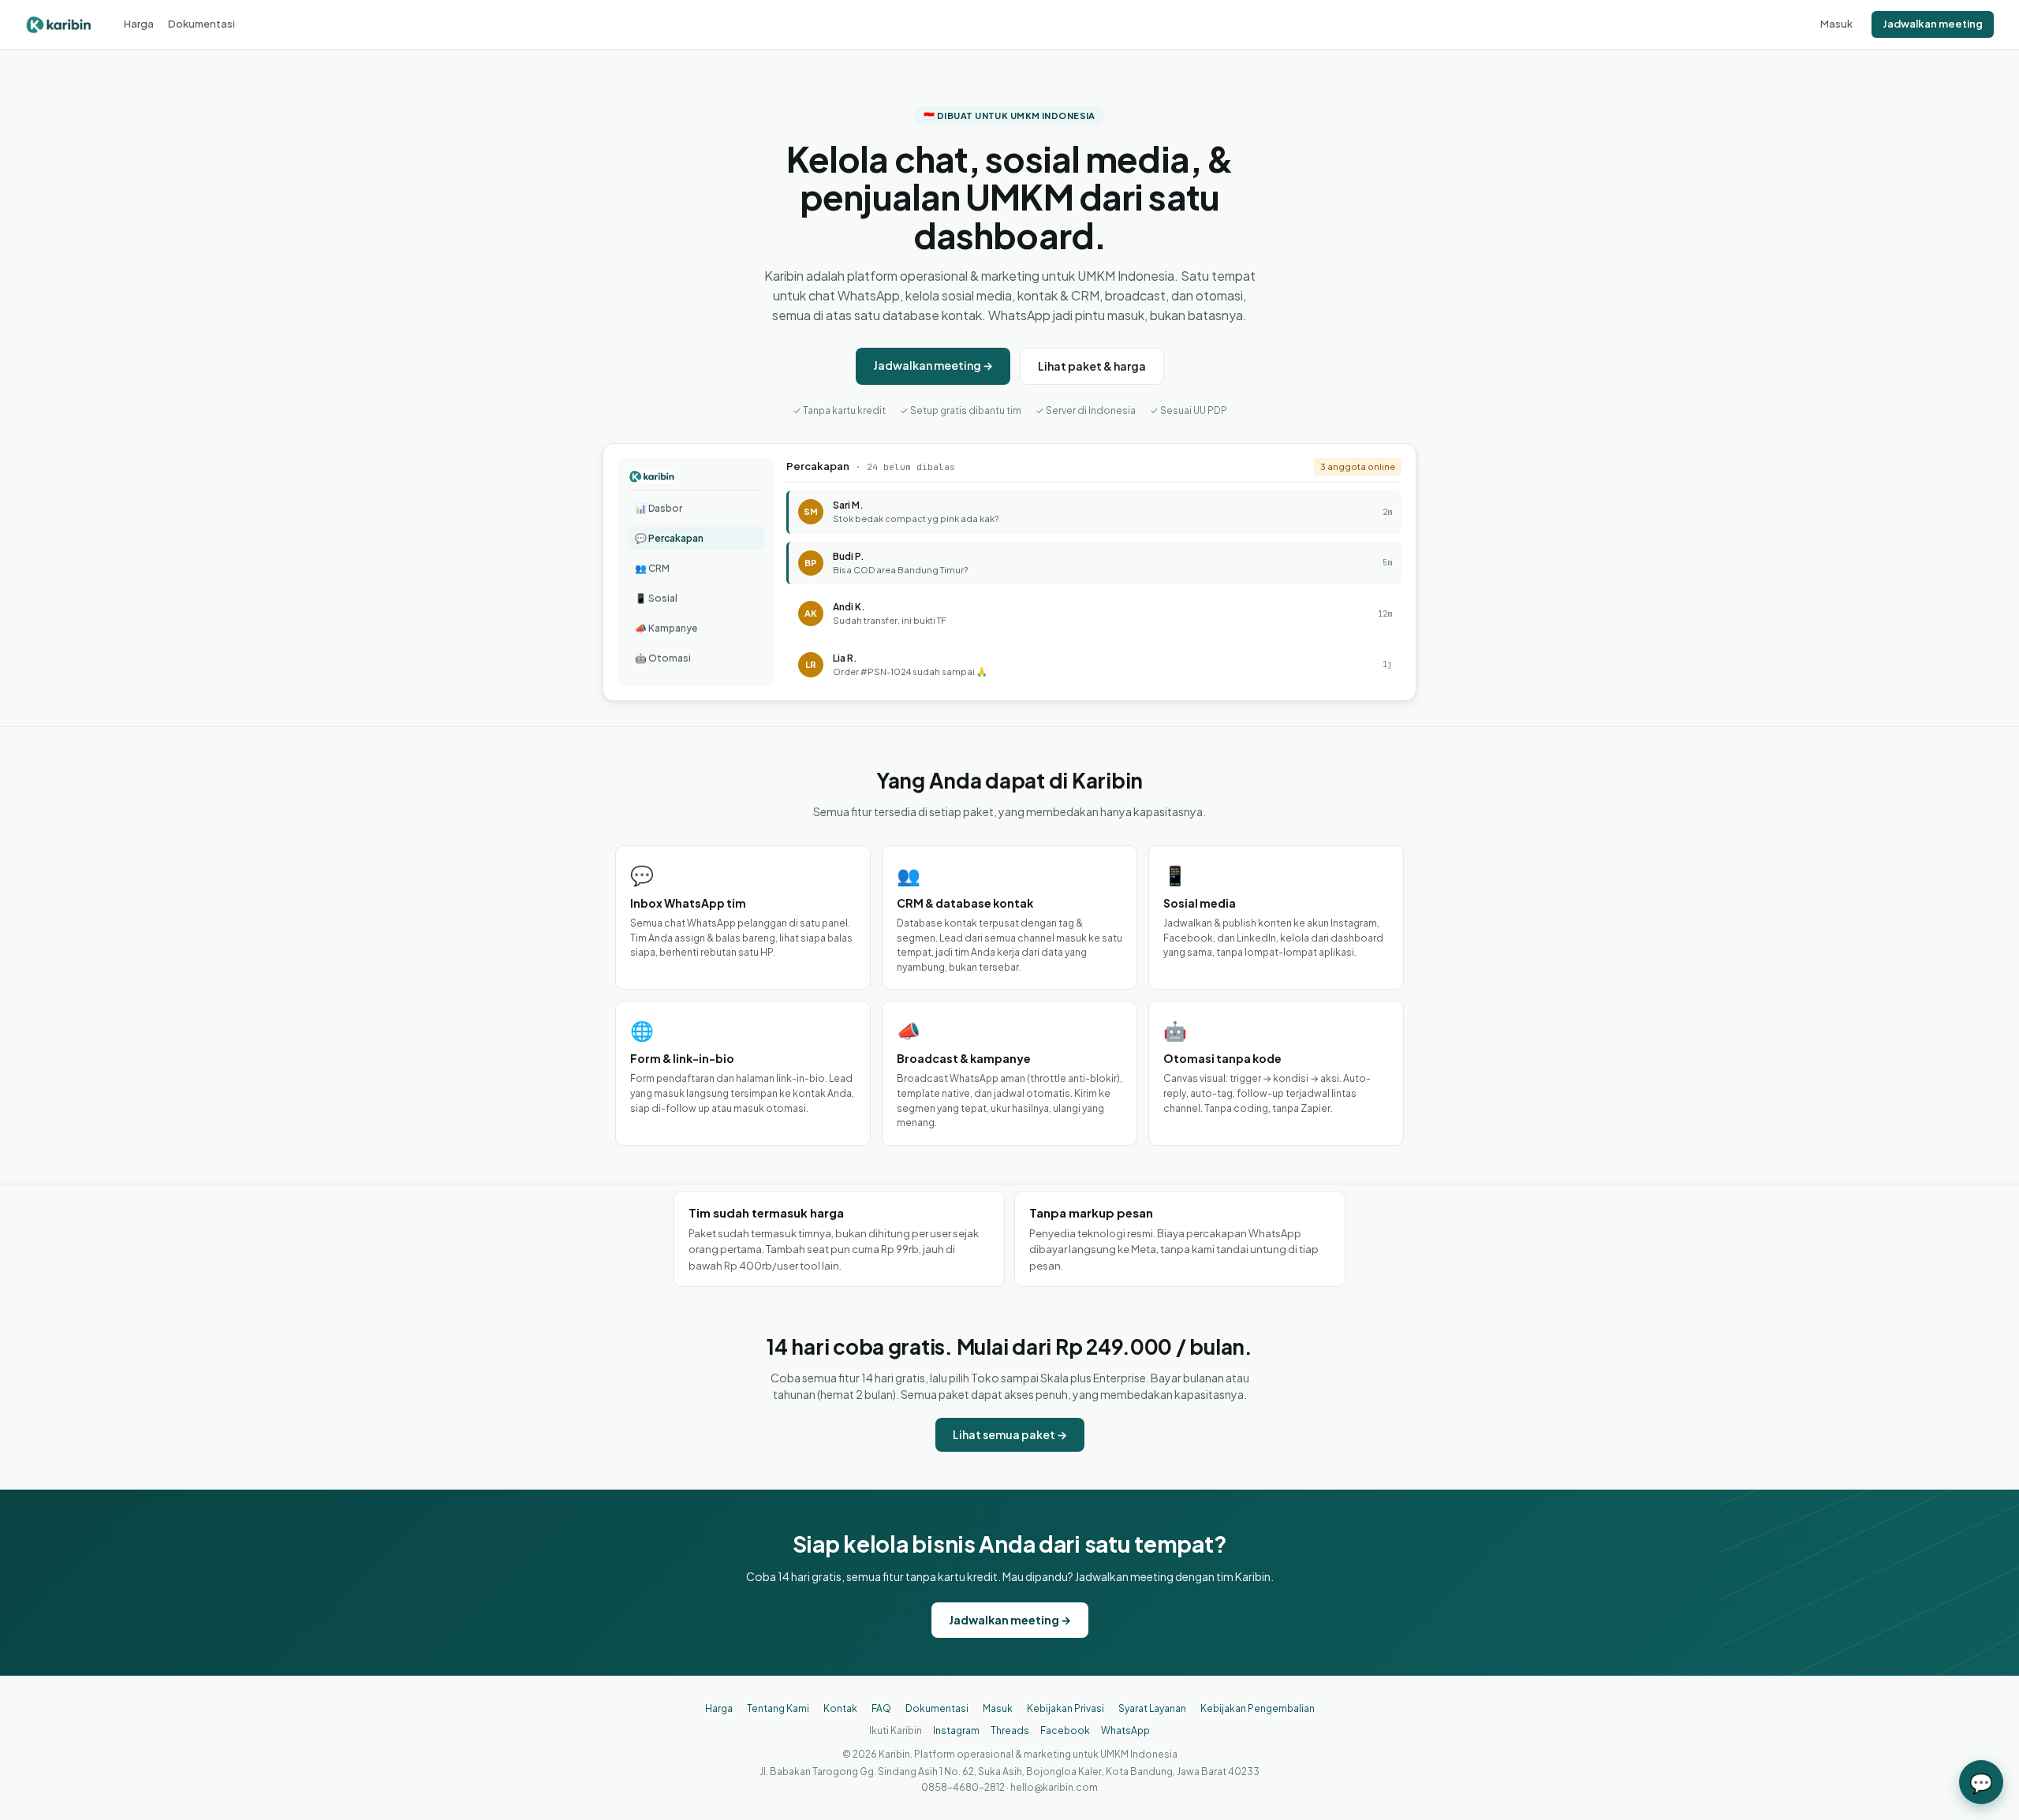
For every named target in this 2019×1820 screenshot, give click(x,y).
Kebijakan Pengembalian (1258, 1708)
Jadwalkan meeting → (933, 365)
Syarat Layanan (1152, 1708)
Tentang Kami (778, 1708)
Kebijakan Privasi (1065, 1708)
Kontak (840, 1708)
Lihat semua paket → (1010, 1434)
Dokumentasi (202, 24)
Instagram (956, 1730)
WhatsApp (1125, 1730)
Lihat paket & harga (1092, 366)
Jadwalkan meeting (1933, 24)
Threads (1010, 1730)
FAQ (881, 1708)
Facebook (1065, 1730)
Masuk (1836, 24)
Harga (139, 24)
